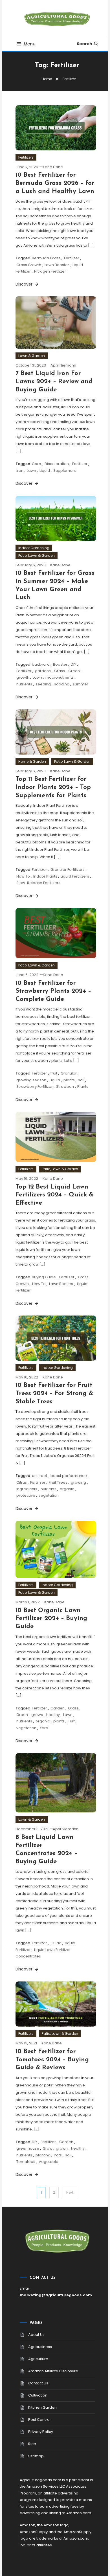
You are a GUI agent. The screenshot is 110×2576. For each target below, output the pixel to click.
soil (81, 1080)
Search (84, 44)
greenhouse (28, 2148)
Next (70, 2192)
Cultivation (38, 2395)
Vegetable (49, 2162)
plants (69, 1080)
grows (37, 1715)
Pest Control (39, 2420)
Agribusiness (40, 2347)
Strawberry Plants (72, 1087)
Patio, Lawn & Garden (37, 555)
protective (26, 1495)
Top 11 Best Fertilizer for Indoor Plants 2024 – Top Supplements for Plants (53, 787)
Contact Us (38, 2383)
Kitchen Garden (42, 2407)
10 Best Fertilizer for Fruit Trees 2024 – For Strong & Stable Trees (54, 1393)
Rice (32, 2444)
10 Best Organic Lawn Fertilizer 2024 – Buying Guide (51, 1619)
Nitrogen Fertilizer (50, 271)
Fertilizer (72, 258)
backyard (41, 664)
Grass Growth (29, 265)
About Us (36, 2335)
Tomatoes (26, 2162)
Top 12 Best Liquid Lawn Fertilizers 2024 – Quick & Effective (54, 1195)
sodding (62, 684)
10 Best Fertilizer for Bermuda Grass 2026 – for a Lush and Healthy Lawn (55, 183)
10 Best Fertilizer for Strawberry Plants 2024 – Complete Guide (53, 991)
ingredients (27, 1489)
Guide (56, 1943)
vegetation (49, 1495)
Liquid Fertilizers (75, 876)
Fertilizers (26, 157)
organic (67, 1489)
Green (74, 671)
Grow (48, 2148)
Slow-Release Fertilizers (38, 883)
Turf (71, 1721)
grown (62, 2148)
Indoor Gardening (34, 548)
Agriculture (38, 2359)
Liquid (45, 471)
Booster (60, 664)
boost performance (69, 1476)
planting (43, 2155)
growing (78, 1482)
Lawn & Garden (32, 356)
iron (20, 471)
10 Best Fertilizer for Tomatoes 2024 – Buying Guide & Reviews (52, 2060)
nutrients (24, 684)
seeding (43, 684)
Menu (30, 44)
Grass (60, 671)
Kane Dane (53, 167)
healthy (53, 1715)
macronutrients (60, 677)
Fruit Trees (58, 1482)
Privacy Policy (41, 2432)
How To (23, 876)
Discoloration (57, 464)
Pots (58, 2155)
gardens (43, 671)
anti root (39, 1476)
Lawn (31, 471)
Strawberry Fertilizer (35, 1087)
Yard (44, 1728)
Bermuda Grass (46, 258)
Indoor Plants (45, 876)
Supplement (65, 471)
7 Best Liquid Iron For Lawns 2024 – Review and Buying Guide (54, 382)
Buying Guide (44, 1277)
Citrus (22, 1482)
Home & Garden (32, 761)
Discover (25, 284)
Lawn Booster (57, 265)
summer (81, 684)
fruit (54, 1073)
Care (37, 464)
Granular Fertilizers (68, 870)
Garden (58, 1708)
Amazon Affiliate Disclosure (53, 2371)
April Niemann (63, 365)
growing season (31, 1080)
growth (23, 677)
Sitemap (36, 2456)
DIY (73, 664)
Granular (69, 1073)
